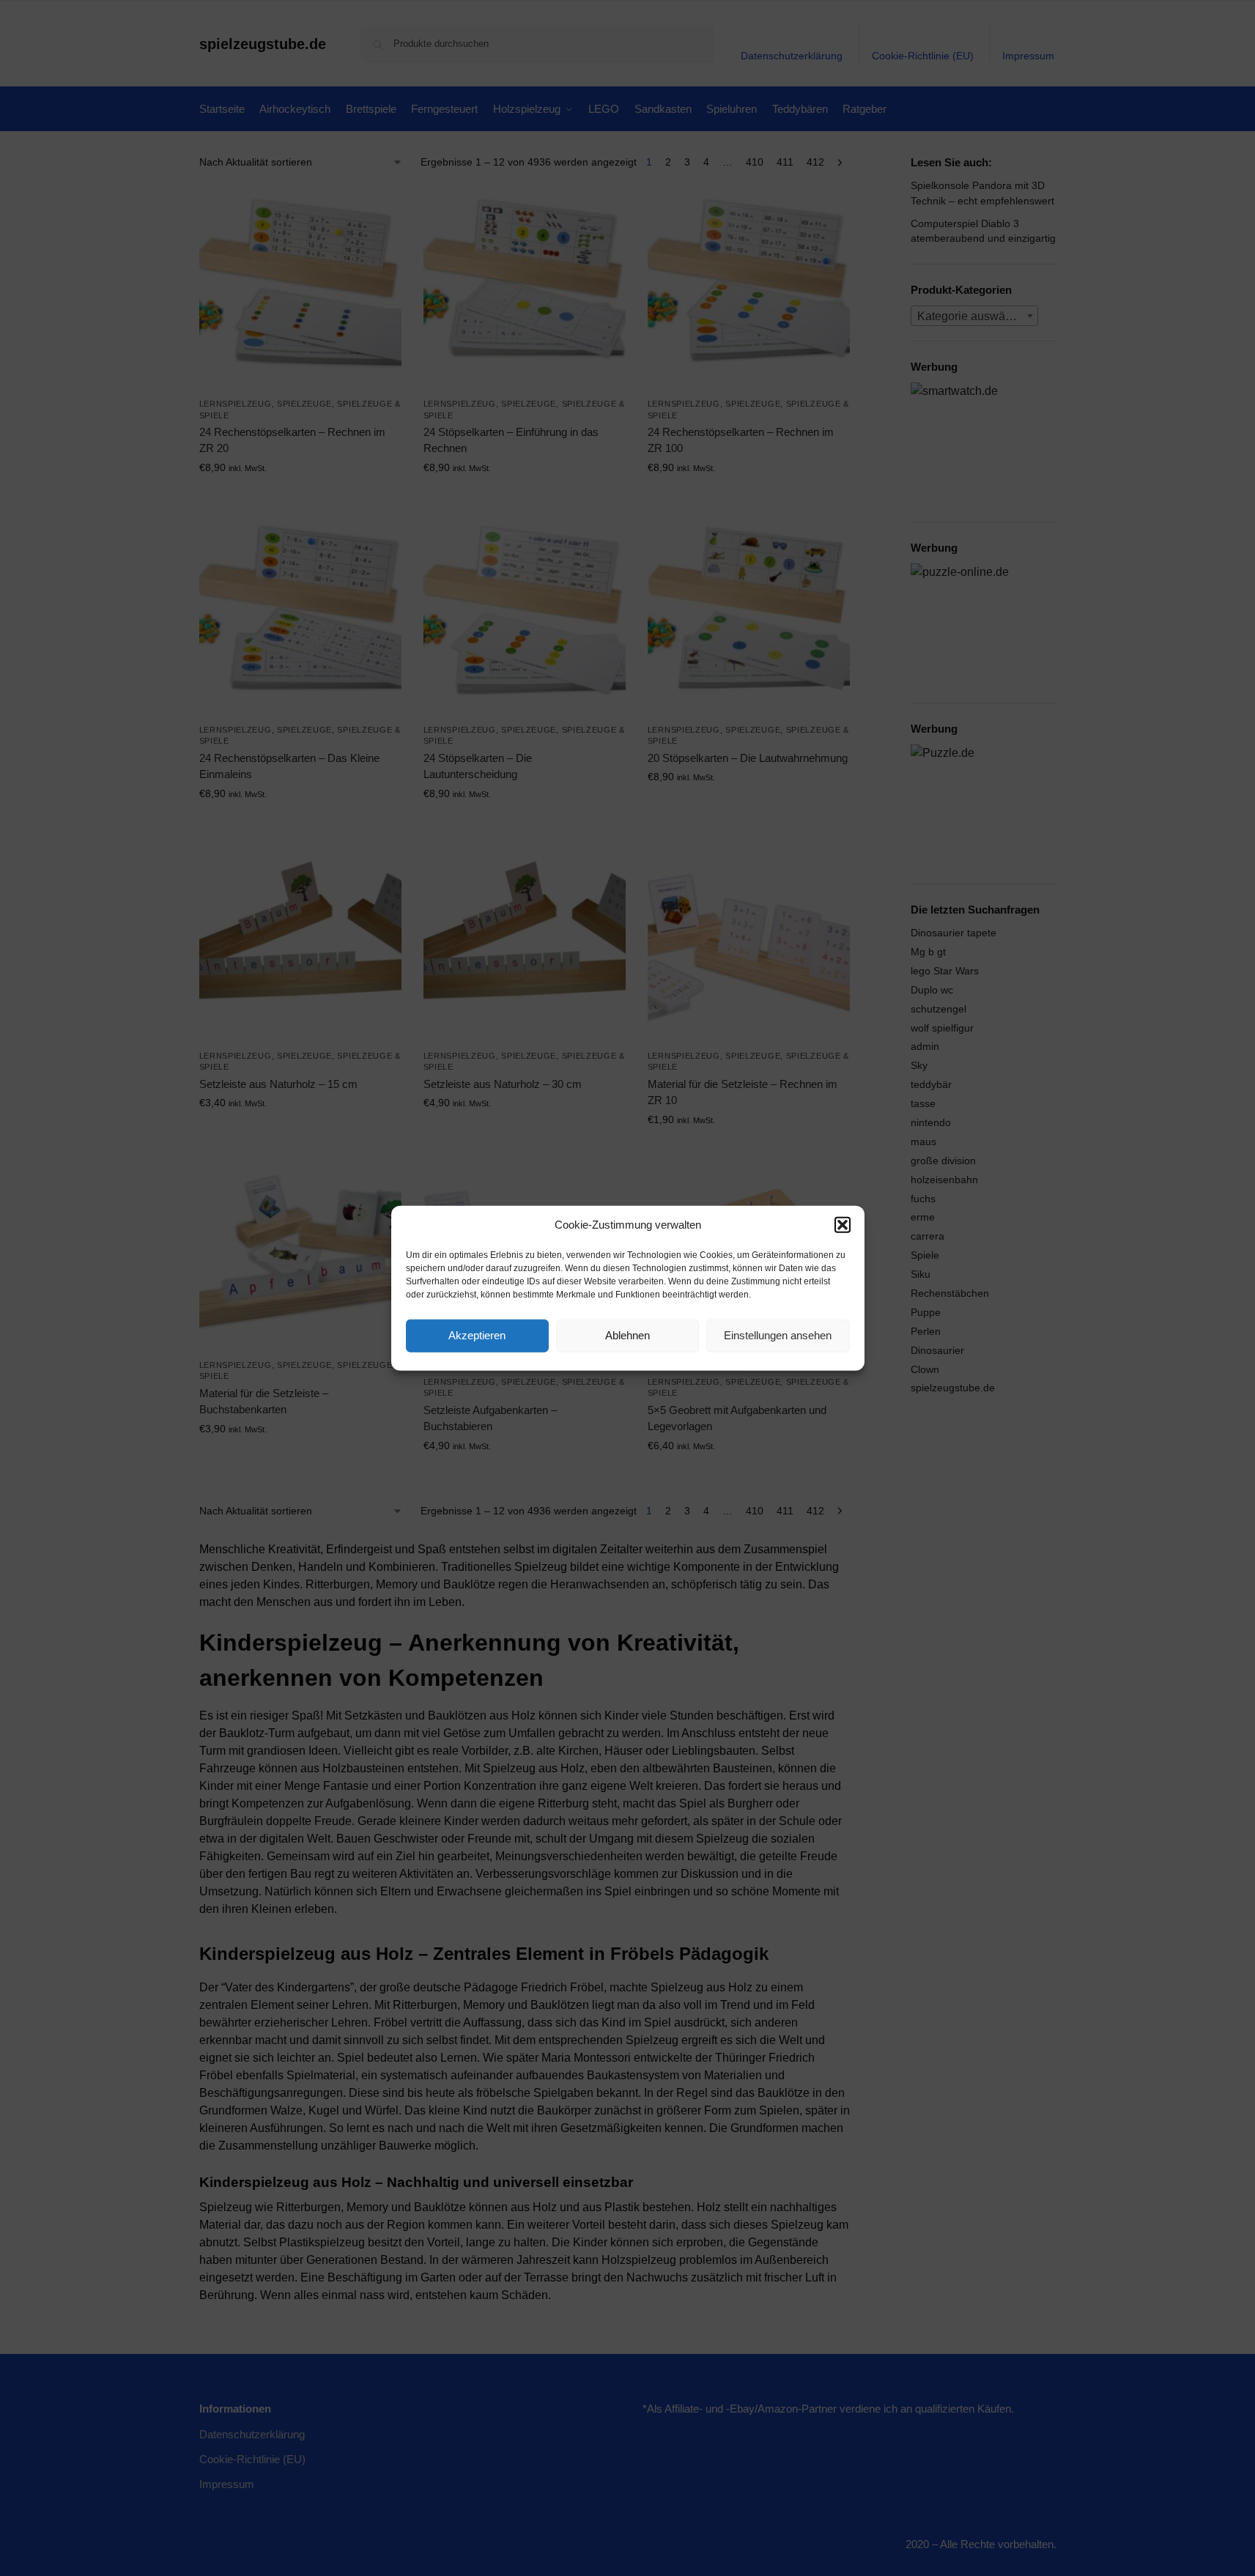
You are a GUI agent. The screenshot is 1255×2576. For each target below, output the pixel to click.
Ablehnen (627, 1335)
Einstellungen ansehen (778, 1335)
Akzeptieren (477, 1335)
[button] (843, 1225)
